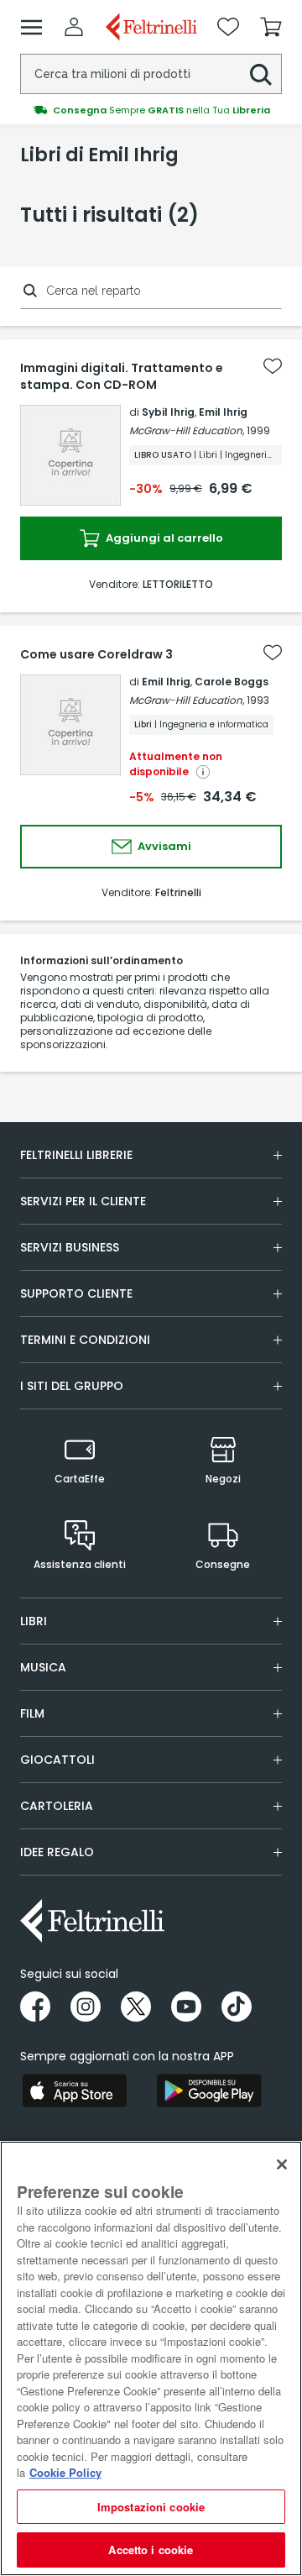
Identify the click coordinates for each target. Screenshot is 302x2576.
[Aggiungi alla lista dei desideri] (273, 366)
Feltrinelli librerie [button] (76, 1155)
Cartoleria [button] (57, 1806)
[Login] (74, 27)
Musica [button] (43, 1667)
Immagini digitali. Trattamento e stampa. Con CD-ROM (122, 376)
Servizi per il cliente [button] (83, 1201)
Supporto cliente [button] (76, 1293)
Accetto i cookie (151, 2550)
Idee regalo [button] (57, 1852)
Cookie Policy (65, 2472)
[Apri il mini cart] (271, 27)
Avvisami (163, 846)
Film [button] (32, 1713)
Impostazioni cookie (151, 2507)
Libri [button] (34, 1621)
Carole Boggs (232, 682)
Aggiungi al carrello (163, 538)
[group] (151, 110)
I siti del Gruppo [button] (72, 1386)
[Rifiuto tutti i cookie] (282, 2164)
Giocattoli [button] (57, 1760)
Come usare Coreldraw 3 (96, 654)
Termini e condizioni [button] (85, 1340)
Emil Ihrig (223, 412)
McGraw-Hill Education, (187, 430)
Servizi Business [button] (70, 1247)
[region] (151, 2358)
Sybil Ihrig (168, 412)
